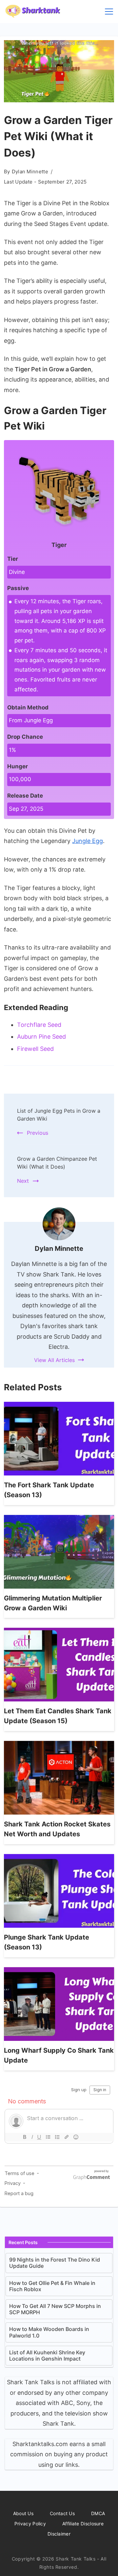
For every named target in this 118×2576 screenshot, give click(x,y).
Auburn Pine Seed (41, 1037)
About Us (23, 2513)
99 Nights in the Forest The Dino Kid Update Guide (55, 2263)
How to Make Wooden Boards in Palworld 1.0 (49, 2332)
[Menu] (109, 12)
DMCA (98, 2513)
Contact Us (62, 2513)
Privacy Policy (30, 2524)
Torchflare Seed (39, 1025)
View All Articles (54, 1360)
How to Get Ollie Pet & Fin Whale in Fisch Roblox (52, 2286)
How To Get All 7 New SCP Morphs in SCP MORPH (55, 2309)
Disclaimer (59, 2534)
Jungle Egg (88, 841)
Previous (38, 1133)
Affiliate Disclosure (83, 2524)
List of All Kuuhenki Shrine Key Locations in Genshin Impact (47, 2356)
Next (23, 1181)
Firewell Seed (35, 1049)
